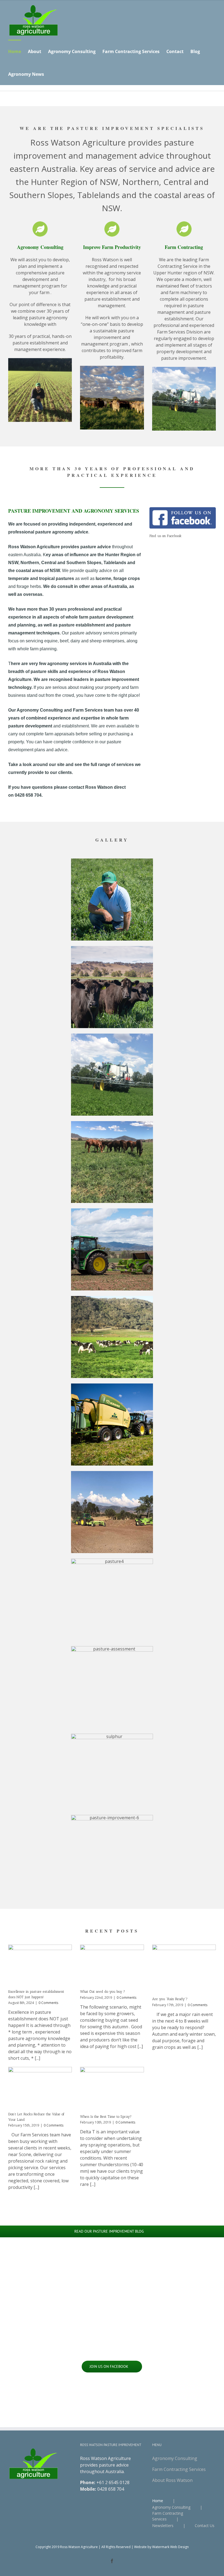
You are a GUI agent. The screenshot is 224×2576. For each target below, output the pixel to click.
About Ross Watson (172, 2480)
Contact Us (205, 2526)
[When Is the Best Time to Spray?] (112, 2088)
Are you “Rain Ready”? (170, 1999)
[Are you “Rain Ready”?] (184, 1968)
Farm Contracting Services (179, 2469)
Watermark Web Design (170, 2547)
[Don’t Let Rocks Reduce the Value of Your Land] (40, 2087)
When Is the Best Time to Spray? (106, 2117)
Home (158, 2501)
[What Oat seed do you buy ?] (112, 1965)
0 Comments (48, 2003)
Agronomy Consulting (175, 2458)
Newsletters (163, 2526)
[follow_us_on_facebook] (183, 509)
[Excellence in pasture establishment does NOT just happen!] (40, 1965)
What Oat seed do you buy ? (103, 1992)
